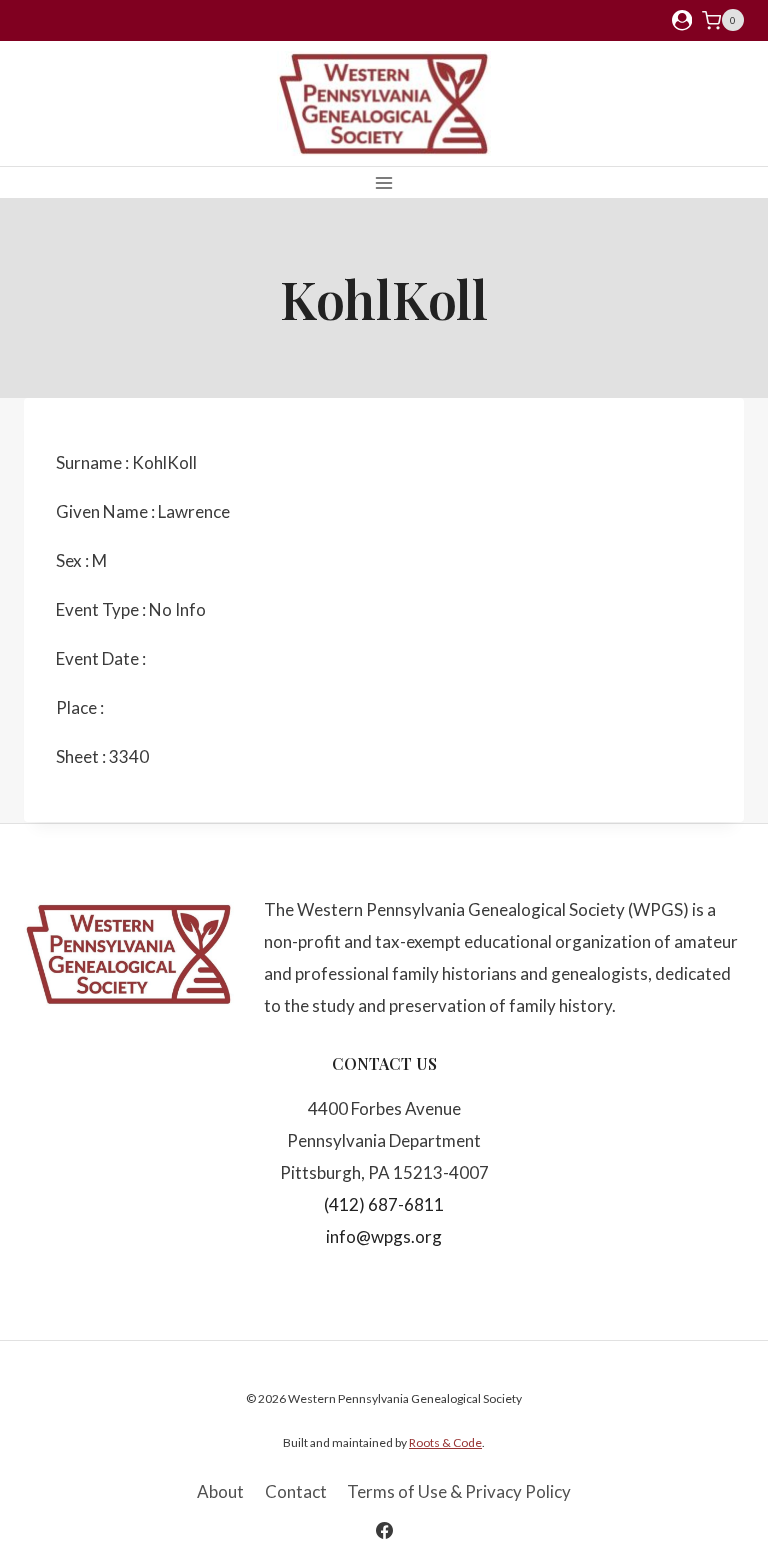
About (220, 1491)
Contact (296, 1491)
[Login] (682, 20)
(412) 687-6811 (384, 1204)
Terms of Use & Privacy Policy (459, 1491)
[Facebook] (384, 1530)
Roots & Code (445, 1442)
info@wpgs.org (384, 1236)
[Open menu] (384, 182)
